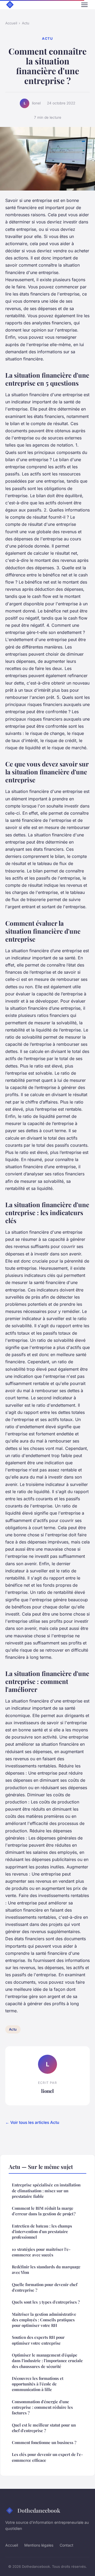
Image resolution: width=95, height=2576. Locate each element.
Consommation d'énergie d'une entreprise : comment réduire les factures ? (42, 2407)
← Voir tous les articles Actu (32, 2122)
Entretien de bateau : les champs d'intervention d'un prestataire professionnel (42, 2232)
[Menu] (84, 5)
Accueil (11, 23)
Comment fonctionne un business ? (44, 2442)
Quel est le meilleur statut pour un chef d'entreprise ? (44, 2428)
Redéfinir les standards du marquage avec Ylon (46, 2270)
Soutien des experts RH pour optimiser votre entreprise (38, 2340)
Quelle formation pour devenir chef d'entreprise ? (45, 2287)
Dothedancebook (39, 2510)
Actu (26, 23)
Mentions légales (39, 2545)
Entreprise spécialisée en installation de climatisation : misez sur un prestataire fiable (46, 2191)
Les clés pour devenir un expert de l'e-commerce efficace (47, 2457)
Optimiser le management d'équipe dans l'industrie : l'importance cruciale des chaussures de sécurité (47, 2361)
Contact (66, 2545)
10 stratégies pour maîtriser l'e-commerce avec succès (41, 2252)
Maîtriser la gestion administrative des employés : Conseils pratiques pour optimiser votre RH (44, 2320)
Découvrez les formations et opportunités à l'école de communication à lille (38, 2384)
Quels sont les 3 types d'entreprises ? (46, 2302)
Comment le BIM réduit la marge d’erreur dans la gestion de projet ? (44, 2211)
